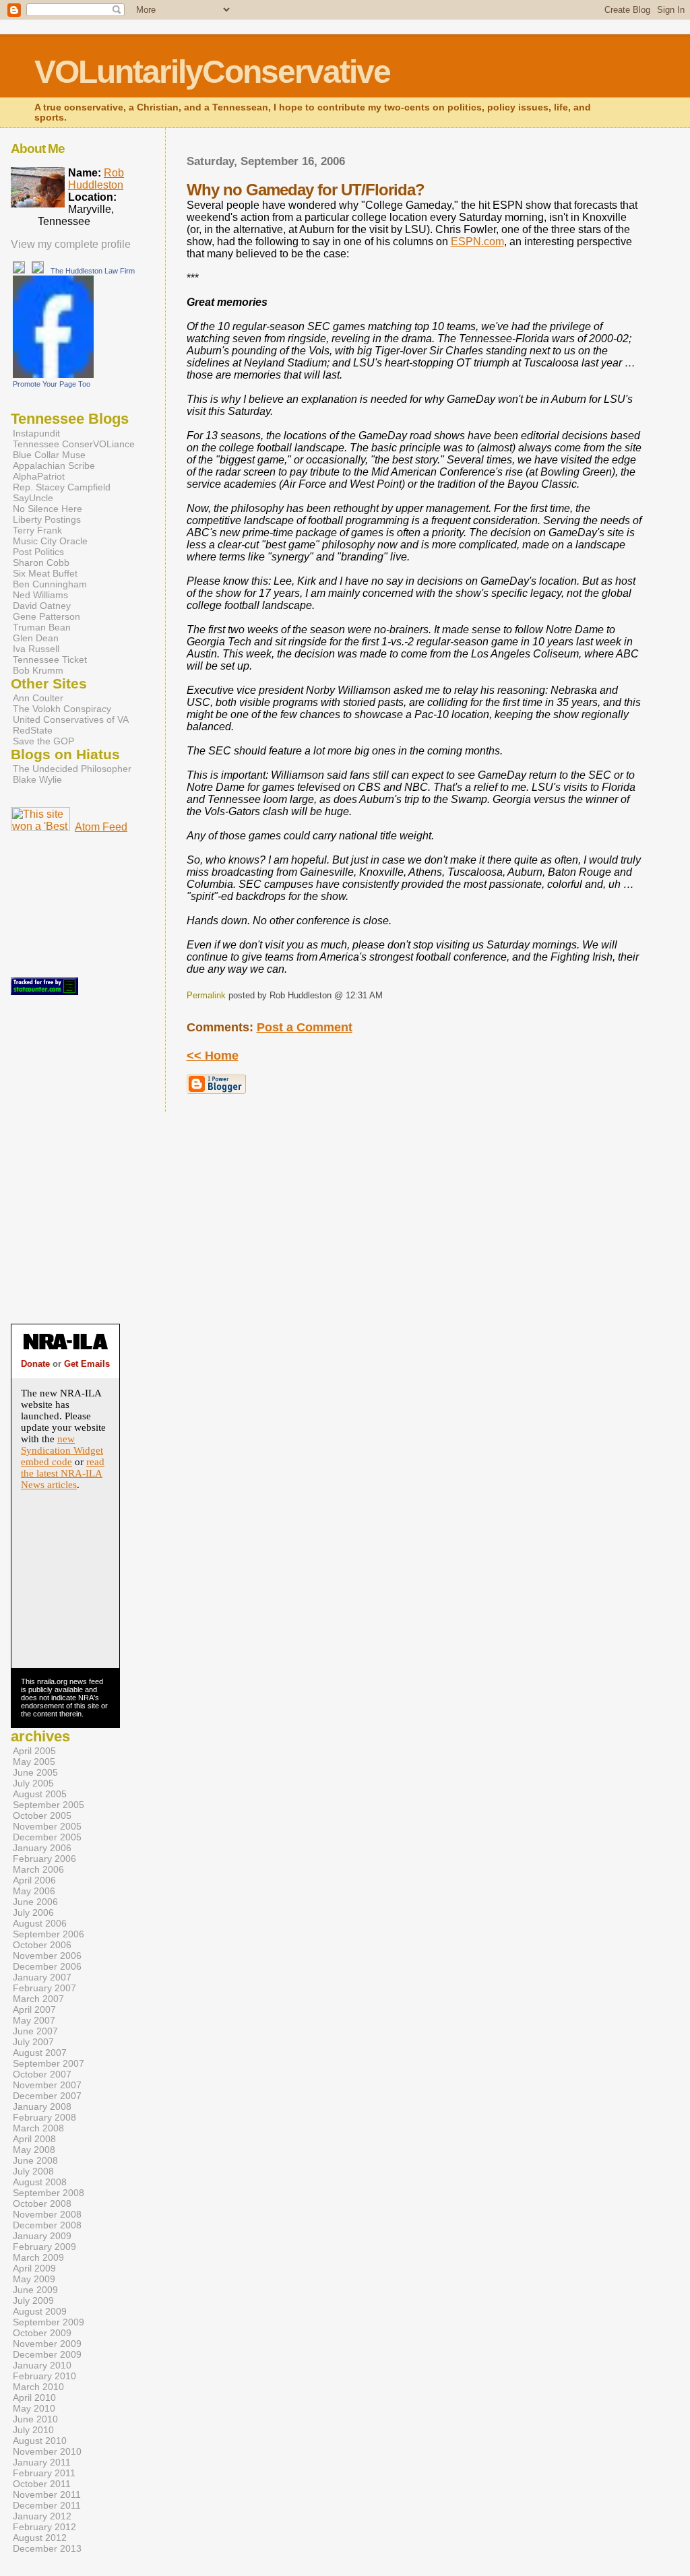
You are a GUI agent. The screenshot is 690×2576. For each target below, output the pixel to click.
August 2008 (40, 2182)
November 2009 (47, 2344)
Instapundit (36, 433)
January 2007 (42, 1977)
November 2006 (47, 1956)
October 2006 (42, 1945)
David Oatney (42, 606)
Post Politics (38, 552)
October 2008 (42, 2203)
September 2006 (49, 1934)
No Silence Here (48, 509)
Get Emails (87, 1364)
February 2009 (44, 2247)
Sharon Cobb (41, 562)
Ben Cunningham (50, 584)
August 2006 (40, 1923)
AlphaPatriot (39, 476)
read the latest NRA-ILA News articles (63, 1473)
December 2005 (47, 1837)
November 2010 (47, 2451)
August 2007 (40, 2053)
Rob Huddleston (96, 179)
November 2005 (47, 1826)
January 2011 (42, 2462)
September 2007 (49, 2063)
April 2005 (34, 1751)
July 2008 (33, 2171)
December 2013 (47, 2548)
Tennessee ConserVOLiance (74, 444)
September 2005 (49, 1805)
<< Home (213, 1056)
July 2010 (33, 2430)
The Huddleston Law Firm (93, 271)
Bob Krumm (38, 670)
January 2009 (42, 2236)
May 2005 (34, 1762)
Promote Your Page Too (52, 384)
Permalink (206, 995)
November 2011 (47, 2494)
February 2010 (44, 2376)
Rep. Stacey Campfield (62, 487)
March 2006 (38, 1869)
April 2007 (34, 2009)
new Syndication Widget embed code (62, 1450)
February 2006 (44, 1859)
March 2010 (38, 2387)
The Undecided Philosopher (72, 769)
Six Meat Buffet (45, 573)
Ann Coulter (38, 698)
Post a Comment (305, 1027)
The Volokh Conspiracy (62, 709)
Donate (35, 1364)
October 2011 (42, 2484)
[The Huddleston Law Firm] (53, 374)
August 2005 (40, 1794)
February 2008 (44, 2117)
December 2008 (47, 2225)
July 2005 (33, 1783)
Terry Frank (37, 530)
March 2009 (38, 2257)
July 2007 (33, 2042)
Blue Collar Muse (49, 455)
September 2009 (49, 2322)
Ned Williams (40, 595)
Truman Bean (42, 627)
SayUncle (33, 498)
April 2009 (34, 2268)
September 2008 (49, 2193)
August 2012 (40, 2538)
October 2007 (42, 2074)
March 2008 (38, 2128)
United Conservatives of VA (71, 719)
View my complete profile (71, 244)
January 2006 (42, 1848)
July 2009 (33, 2300)
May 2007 (34, 2020)
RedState (33, 730)
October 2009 (42, 2333)
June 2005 (35, 1772)
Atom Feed (101, 827)
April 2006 (34, 1880)
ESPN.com (477, 241)
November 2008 (47, 2214)
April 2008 (34, 2139)
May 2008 (34, 2150)
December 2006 (47, 1966)
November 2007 (47, 2085)
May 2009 (34, 2279)
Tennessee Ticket (50, 659)
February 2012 (44, 2527)
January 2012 (42, 2516)
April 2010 (34, 2397)
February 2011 (44, 2473)
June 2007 (35, 2031)
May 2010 (34, 2408)
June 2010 (35, 2419)
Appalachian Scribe (54, 465)
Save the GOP (43, 741)
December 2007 (47, 2096)
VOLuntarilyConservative (212, 72)
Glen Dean (36, 638)
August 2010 (40, 2441)
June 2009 (35, 2290)
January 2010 (42, 2365)
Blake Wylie (37, 779)
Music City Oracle (50, 541)
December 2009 (47, 2354)
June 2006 (35, 1902)
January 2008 (42, 2106)
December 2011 (47, 2505)
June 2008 (35, 2160)
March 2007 (38, 1999)
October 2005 (42, 1815)
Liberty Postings (47, 519)
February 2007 (44, 1988)
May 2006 (34, 1891)
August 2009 (40, 2311)
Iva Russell (36, 649)
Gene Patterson (46, 616)
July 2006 (33, 1912)
